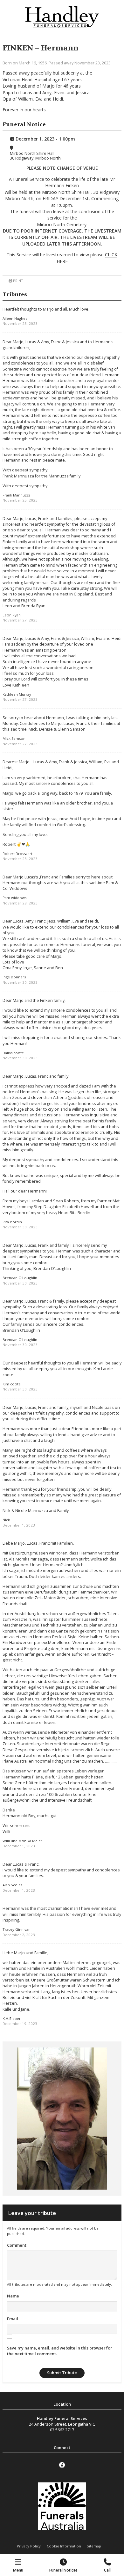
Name (13, 2296)
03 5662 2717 (62, 2430)
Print (18, 281)
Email (13, 2319)
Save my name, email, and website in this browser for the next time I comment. (59, 2351)
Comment (17, 2245)
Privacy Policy (29, 2546)
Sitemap (94, 2546)
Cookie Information (64, 2546)
